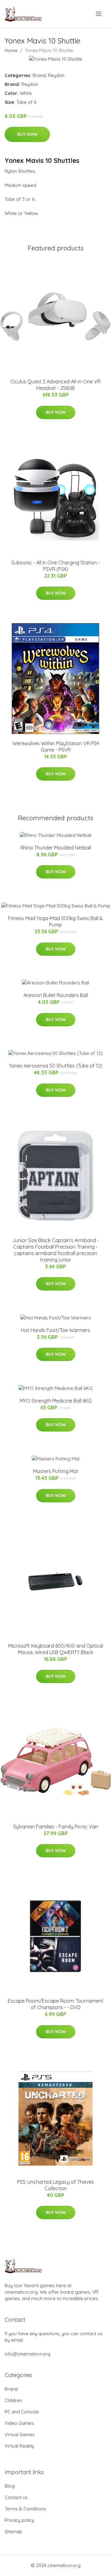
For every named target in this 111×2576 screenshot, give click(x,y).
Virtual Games (20, 2435)
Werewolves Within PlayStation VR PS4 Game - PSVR (56, 747)
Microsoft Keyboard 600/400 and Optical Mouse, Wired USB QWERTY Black (56, 1649)
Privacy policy (19, 2520)
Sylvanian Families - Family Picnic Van (56, 1827)
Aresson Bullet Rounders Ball (56, 995)
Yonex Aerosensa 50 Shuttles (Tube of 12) (56, 1066)
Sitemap (13, 2532)
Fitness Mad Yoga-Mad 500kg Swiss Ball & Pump (55, 921)
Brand (39, 75)
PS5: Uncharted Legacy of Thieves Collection (55, 2185)
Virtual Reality (19, 2446)
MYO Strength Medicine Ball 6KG (56, 1401)
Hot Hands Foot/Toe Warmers (55, 1330)
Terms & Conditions (25, 2509)
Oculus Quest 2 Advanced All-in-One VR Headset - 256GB (55, 385)
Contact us (16, 2497)
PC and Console (22, 2412)
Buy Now (27, 134)
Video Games (19, 2423)
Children (13, 2400)
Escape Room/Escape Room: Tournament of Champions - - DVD (55, 2004)
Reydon (56, 75)
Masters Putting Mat (56, 1471)
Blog (10, 2486)
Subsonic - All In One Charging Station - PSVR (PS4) (56, 566)
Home (11, 50)
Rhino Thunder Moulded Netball (56, 848)
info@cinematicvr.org (27, 2354)
